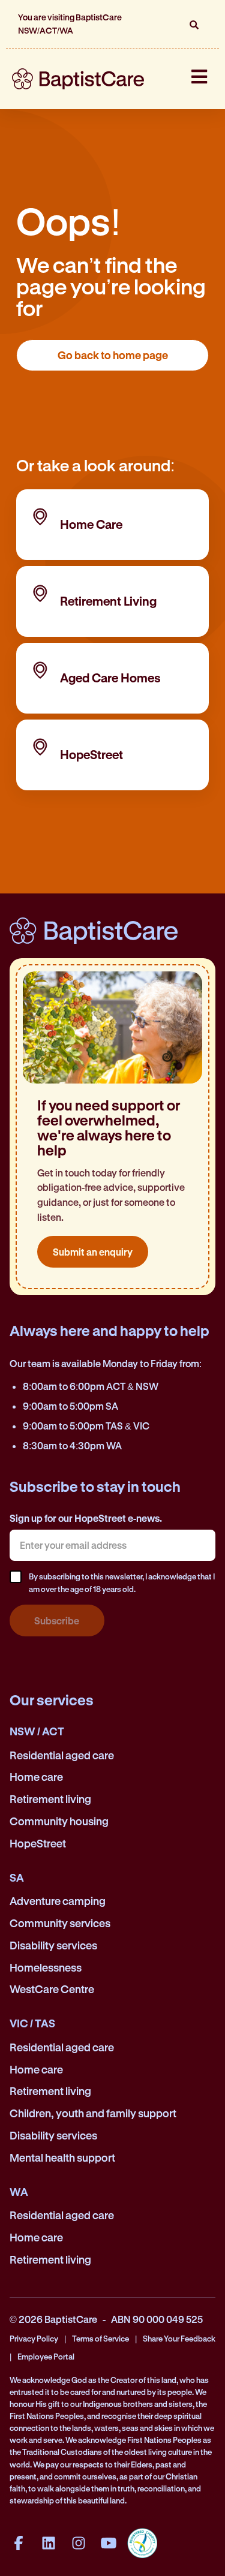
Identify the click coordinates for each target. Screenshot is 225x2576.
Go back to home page (113, 355)
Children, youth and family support (93, 2113)
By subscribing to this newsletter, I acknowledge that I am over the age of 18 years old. (122, 1582)
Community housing (59, 1821)
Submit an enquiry (93, 1252)
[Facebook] (19, 2543)
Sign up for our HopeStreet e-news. (86, 1518)
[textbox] (112, 1545)
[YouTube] (109, 2543)
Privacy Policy (34, 2338)
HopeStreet (38, 1843)
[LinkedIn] (49, 2543)
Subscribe (57, 1620)
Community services (60, 1923)
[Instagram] (79, 2543)
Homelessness (46, 1967)
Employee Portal (46, 2356)
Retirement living (50, 1799)
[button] (194, 25)
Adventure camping (58, 1901)
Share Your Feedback (179, 2338)
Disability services (53, 1945)
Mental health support (62, 2157)
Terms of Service (100, 2338)
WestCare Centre (52, 1989)
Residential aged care (62, 1755)
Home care (36, 1777)
